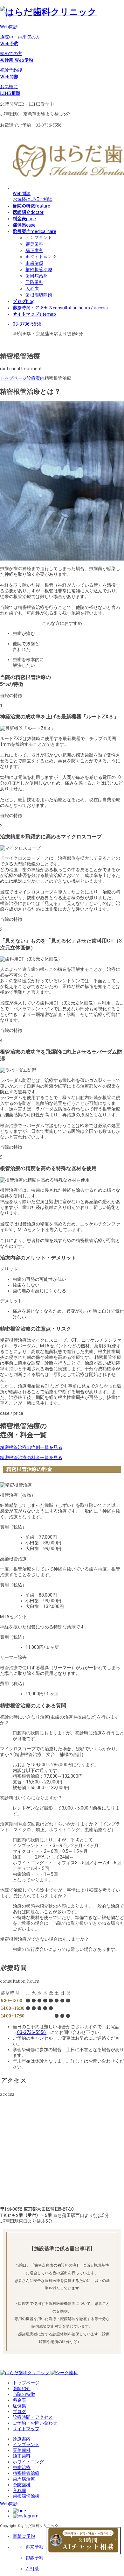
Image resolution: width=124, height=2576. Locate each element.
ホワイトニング (41, 257)
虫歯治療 (34, 263)
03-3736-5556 (27, 324)
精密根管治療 (39, 269)
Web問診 (9, 27)
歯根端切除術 (39, 295)
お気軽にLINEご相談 (33, 199)
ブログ (19, 2411)
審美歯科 (34, 244)
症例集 (19, 2406)
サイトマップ (26, 2429)
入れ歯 (32, 288)
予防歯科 (34, 282)
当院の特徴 (24, 2394)
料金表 (19, 2400)
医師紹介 (22, 2389)
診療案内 (22, 2439)
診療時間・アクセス (33, 2417)
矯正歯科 (34, 250)
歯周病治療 (37, 276)
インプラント (39, 237)
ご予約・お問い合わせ (35, 2423)
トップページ (26, 2383)
